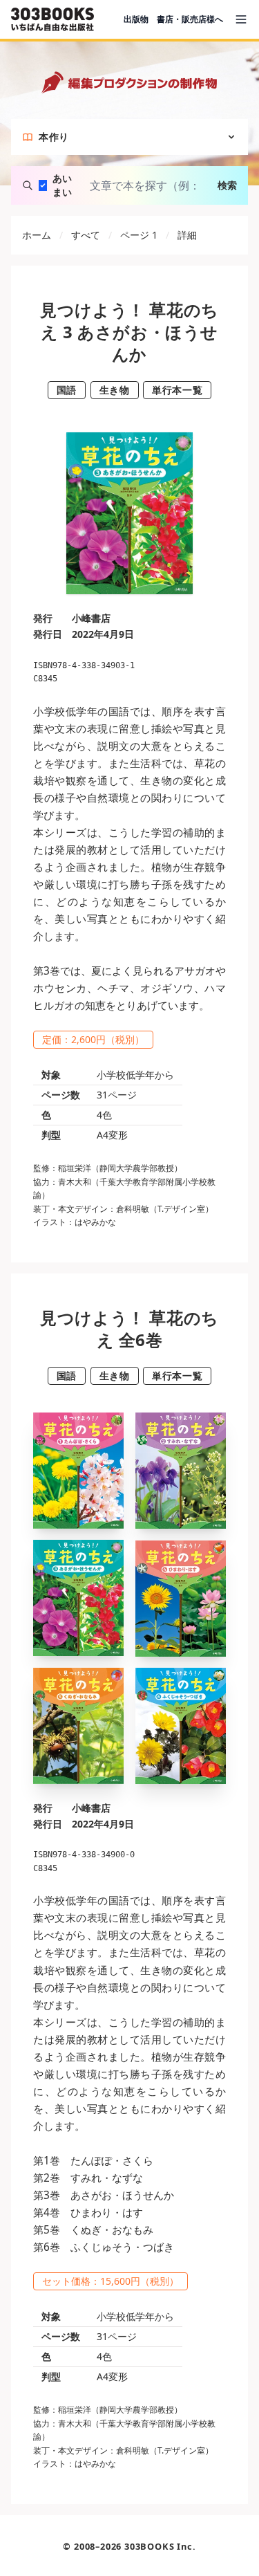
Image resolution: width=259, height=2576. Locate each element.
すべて (86, 235)
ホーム (37, 235)
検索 (227, 185)
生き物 (115, 390)
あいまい (62, 185)
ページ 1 (139, 235)
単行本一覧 (177, 390)
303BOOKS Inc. (160, 2546)
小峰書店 (91, 618)
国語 (67, 390)
